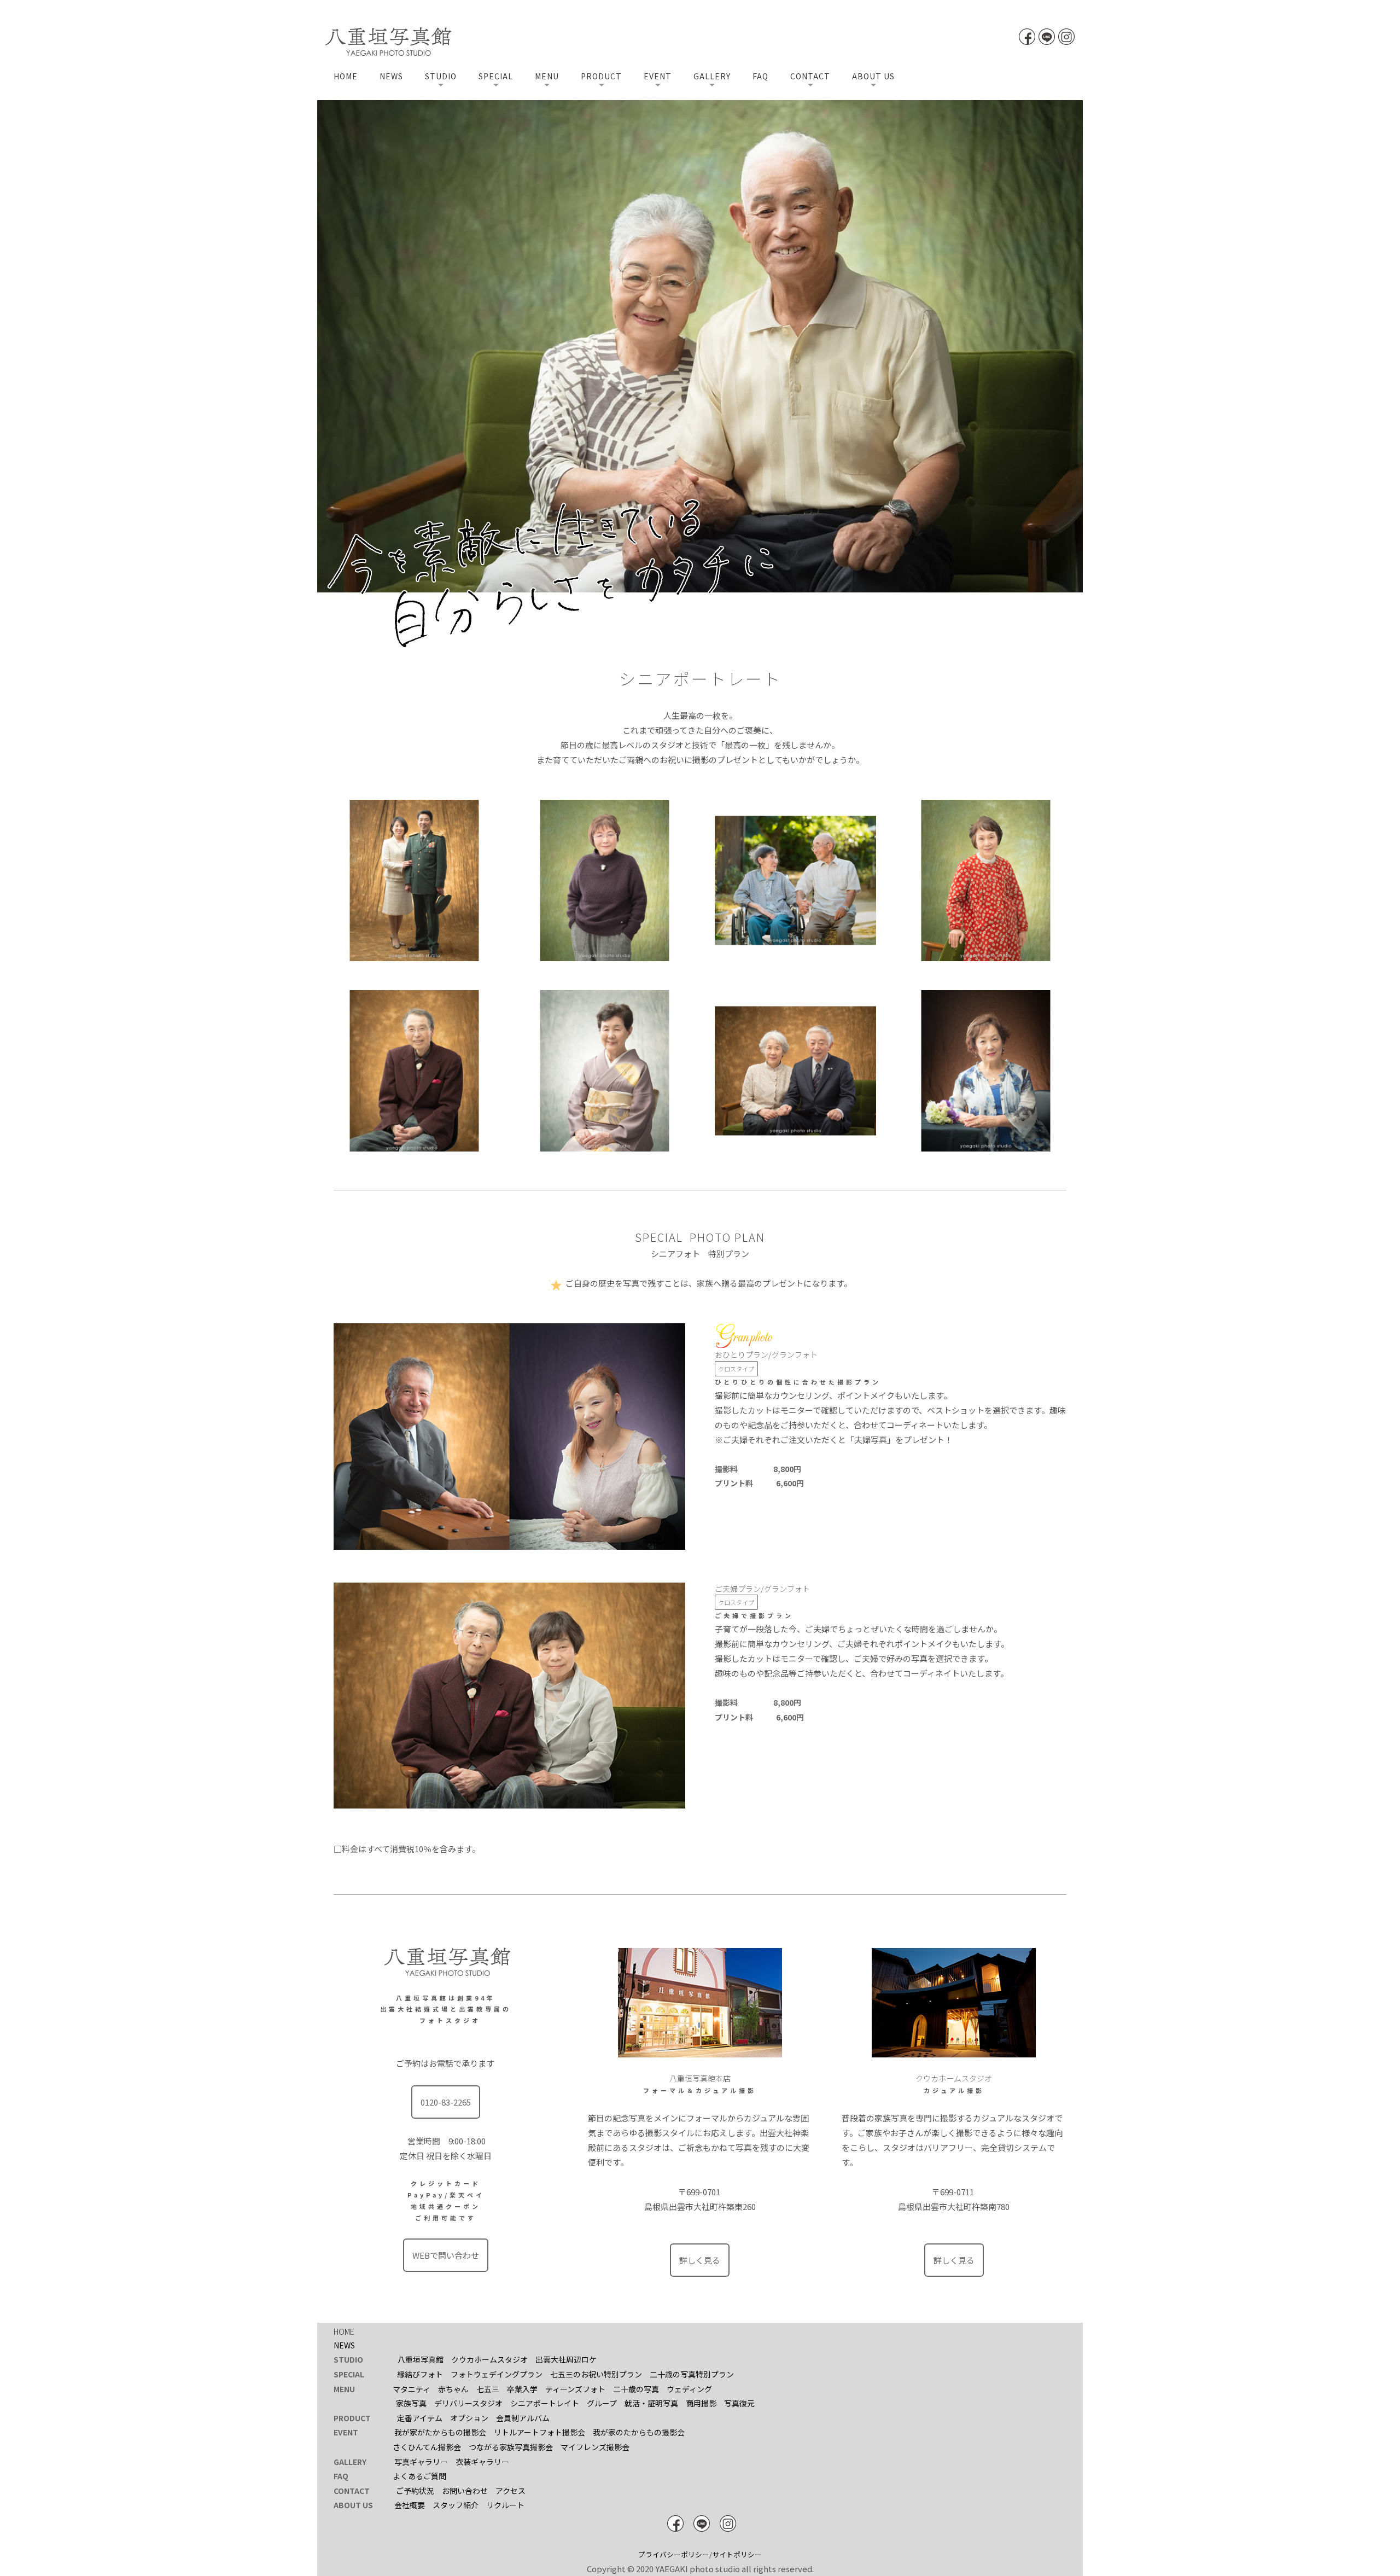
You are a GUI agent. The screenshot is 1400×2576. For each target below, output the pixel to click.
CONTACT (810, 76)
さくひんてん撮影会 (427, 2447)
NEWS (391, 76)
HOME (346, 76)
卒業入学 (522, 2389)
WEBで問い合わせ (446, 2255)
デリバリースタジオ (468, 2403)
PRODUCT (601, 76)
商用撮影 (701, 2403)
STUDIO (441, 76)
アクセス (511, 2491)
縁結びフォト (420, 2374)
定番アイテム (420, 2418)
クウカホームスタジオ (489, 2359)
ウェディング (689, 2389)
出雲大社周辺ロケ (566, 2359)
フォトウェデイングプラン (497, 2374)
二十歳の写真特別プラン (692, 2374)
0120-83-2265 (446, 2102)
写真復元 (739, 2403)
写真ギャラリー (421, 2462)
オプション (469, 2418)
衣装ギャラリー (482, 2462)
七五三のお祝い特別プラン (596, 2374)
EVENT (658, 76)
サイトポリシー (737, 2554)
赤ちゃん (453, 2389)
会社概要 (410, 2505)
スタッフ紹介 (456, 2505)
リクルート (505, 2505)
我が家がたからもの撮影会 (440, 2432)
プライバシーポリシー (674, 2554)
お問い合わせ (465, 2491)
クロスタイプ (736, 1369)
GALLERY (712, 76)
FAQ (760, 76)
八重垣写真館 (421, 2359)
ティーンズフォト (575, 2389)
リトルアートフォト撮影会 (539, 2432)
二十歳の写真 (636, 2389)
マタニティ (412, 2389)
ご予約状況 (415, 2491)
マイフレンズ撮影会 (595, 2447)
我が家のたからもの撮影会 (639, 2432)
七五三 (488, 2389)
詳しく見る (700, 2260)
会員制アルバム (523, 2418)
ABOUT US (873, 76)
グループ (602, 2403)
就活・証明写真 (651, 2403)
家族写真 (411, 2403)
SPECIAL (496, 76)
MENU (547, 76)
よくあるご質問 (419, 2476)
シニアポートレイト (545, 2403)
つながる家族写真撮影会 (511, 2447)
